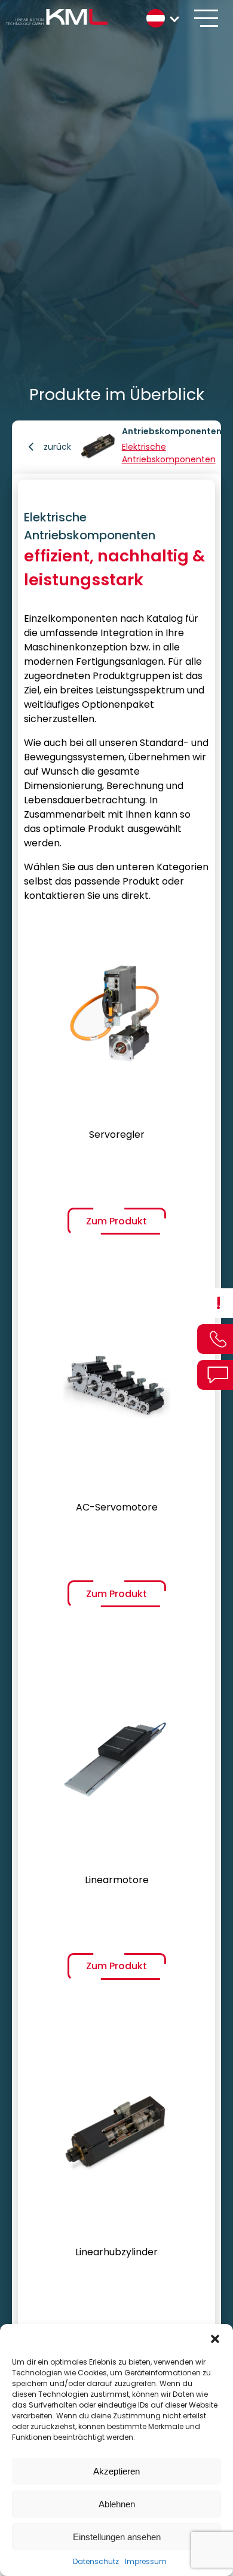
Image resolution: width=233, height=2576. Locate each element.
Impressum (146, 2561)
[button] (215, 2339)
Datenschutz (96, 2561)
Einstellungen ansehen (117, 2537)
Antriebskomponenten (172, 431)
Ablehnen (117, 2504)
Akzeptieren (116, 2471)
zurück (57, 447)
